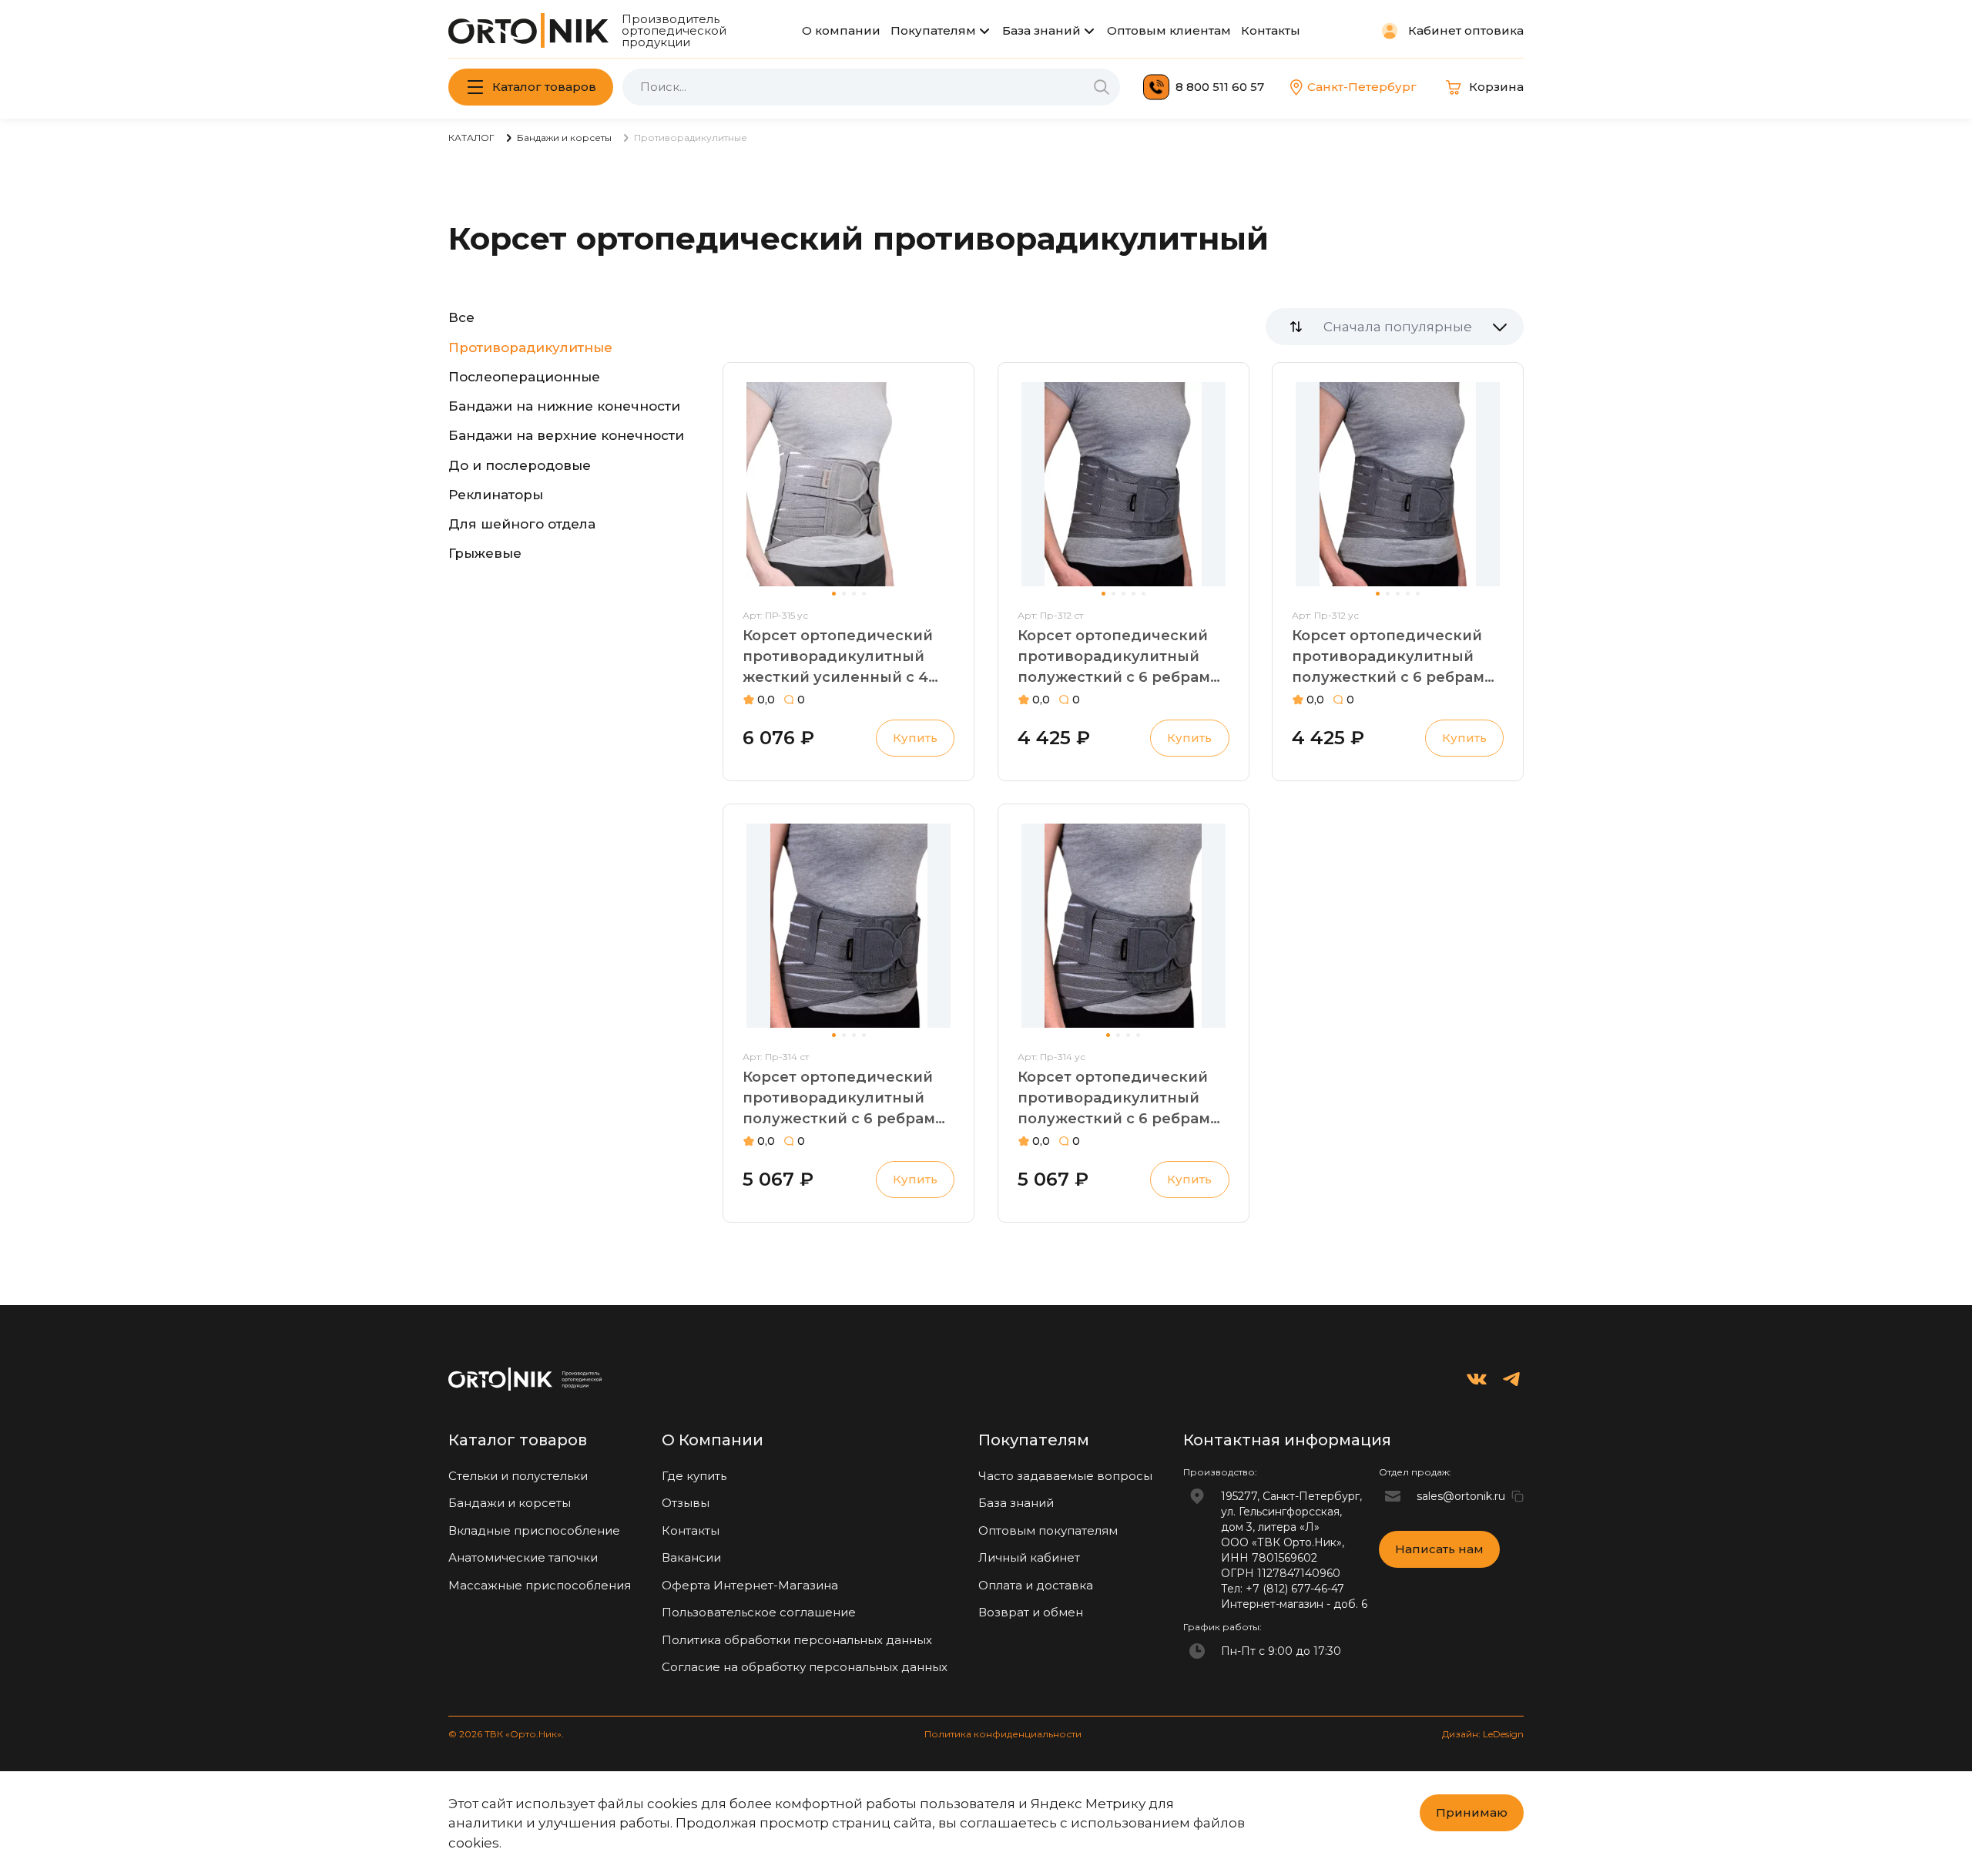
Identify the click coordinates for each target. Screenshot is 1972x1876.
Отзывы (686, 1503)
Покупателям (933, 30)
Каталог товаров (544, 87)
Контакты (1271, 30)
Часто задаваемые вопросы (1065, 1476)
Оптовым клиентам (1169, 30)
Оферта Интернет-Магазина (750, 1585)
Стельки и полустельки (518, 1476)
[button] (834, 594)
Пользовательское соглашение (759, 1612)
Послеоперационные (524, 377)
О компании (841, 30)
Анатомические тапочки (523, 1557)
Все (461, 317)
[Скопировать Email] (1518, 1496)
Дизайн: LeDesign (1483, 1734)
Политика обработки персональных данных (797, 1640)
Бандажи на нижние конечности (564, 406)
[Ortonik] (528, 30)
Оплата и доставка (1036, 1585)
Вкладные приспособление (534, 1530)
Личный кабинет (1029, 1557)
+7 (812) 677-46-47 (1295, 1589)
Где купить (694, 1476)
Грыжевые (485, 553)
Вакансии (691, 1557)
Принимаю (1472, 1812)
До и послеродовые (520, 465)
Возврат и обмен (1031, 1612)
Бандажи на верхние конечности (566, 435)
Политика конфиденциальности (1003, 1734)
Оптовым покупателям (1048, 1530)
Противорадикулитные (530, 347)
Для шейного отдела (522, 524)
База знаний (1041, 30)
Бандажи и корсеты (510, 1503)
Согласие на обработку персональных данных (805, 1667)
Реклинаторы (496, 495)
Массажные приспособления (540, 1585)
